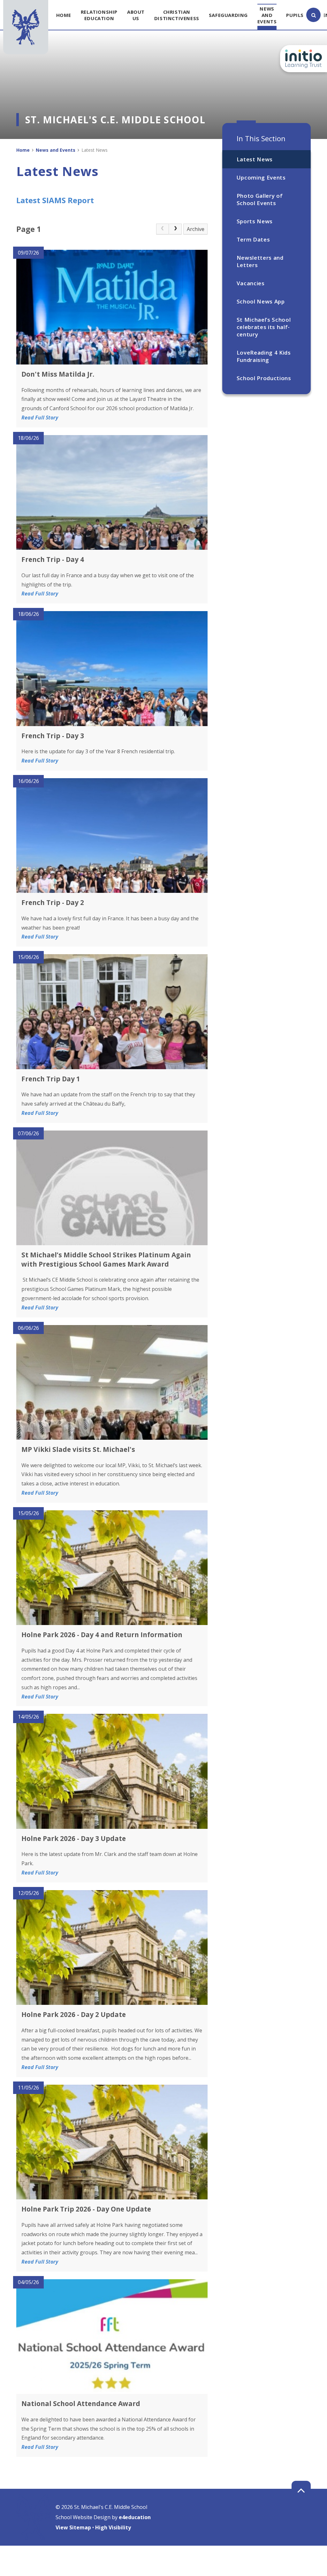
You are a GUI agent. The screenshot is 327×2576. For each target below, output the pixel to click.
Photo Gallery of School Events (260, 199)
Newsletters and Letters (260, 261)
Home (23, 150)
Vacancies (251, 283)
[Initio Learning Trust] (304, 59)
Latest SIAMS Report (55, 200)
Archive (196, 229)
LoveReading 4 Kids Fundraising (264, 356)
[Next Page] (175, 229)
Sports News (255, 221)
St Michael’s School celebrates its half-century (264, 327)
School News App (261, 301)
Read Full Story (40, 418)
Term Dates (253, 239)
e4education (135, 2517)
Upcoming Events (261, 177)
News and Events (56, 150)
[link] (163, 229)
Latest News (255, 159)
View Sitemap (73, 2527)
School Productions (264, 378)
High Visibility (113, 2527)
